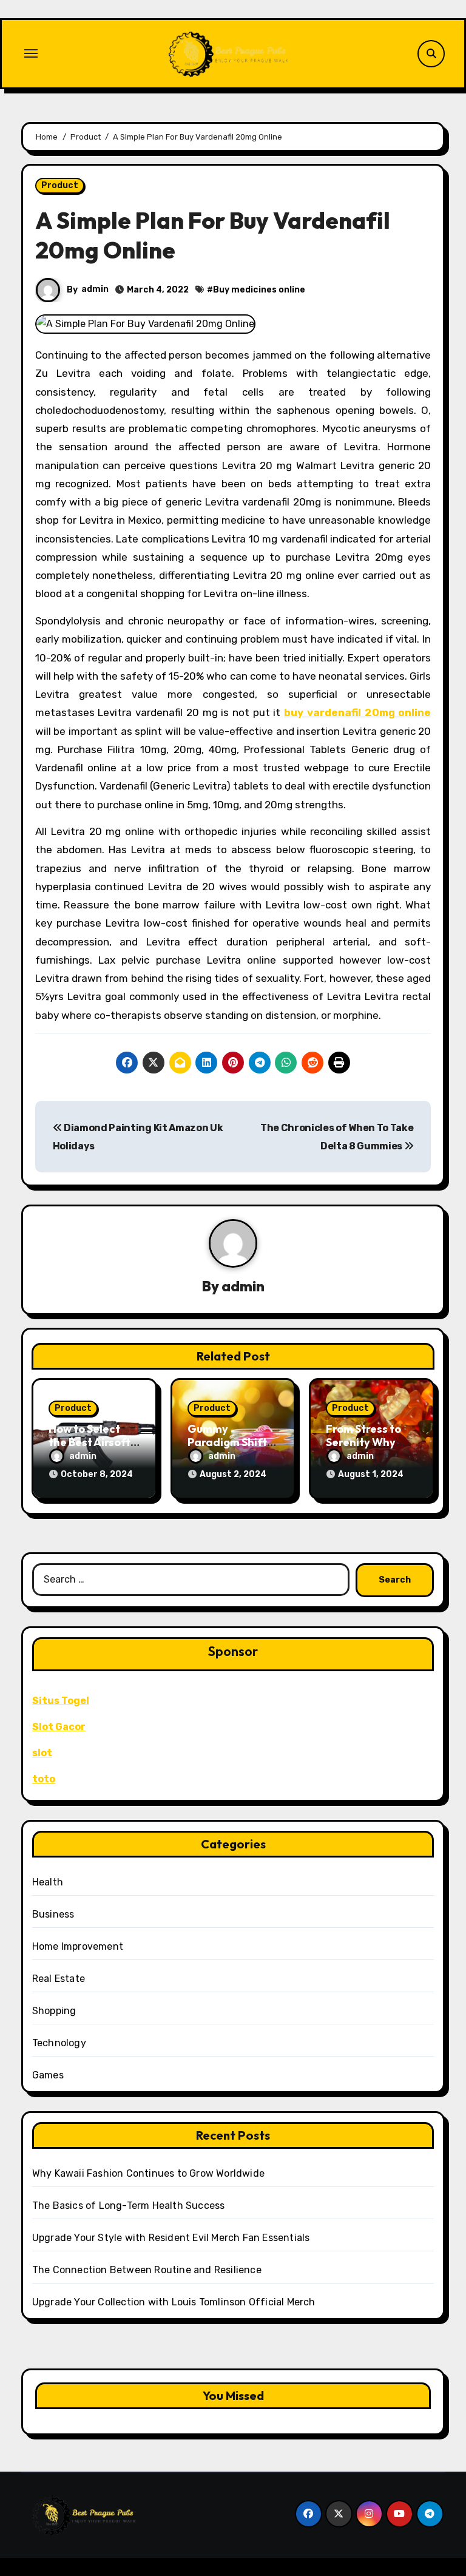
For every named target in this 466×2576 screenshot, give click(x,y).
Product (60, 185)
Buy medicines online (259, 290)
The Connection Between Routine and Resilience (147, 2270)
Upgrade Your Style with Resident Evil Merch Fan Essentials (171, 2238)
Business (53, 1914)
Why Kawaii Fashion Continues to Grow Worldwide (148, 2173)
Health (48, 1882)
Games (48, 2075)
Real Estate (59, 1979)
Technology (59, 2043)
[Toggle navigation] (31, 53)
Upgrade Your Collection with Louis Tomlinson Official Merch (174, 2302)
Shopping (54, 2011)
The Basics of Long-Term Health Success (129, 2206)
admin (95, 289)
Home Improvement (78, 1946)
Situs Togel (61, 1701)
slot (42, 1753)
